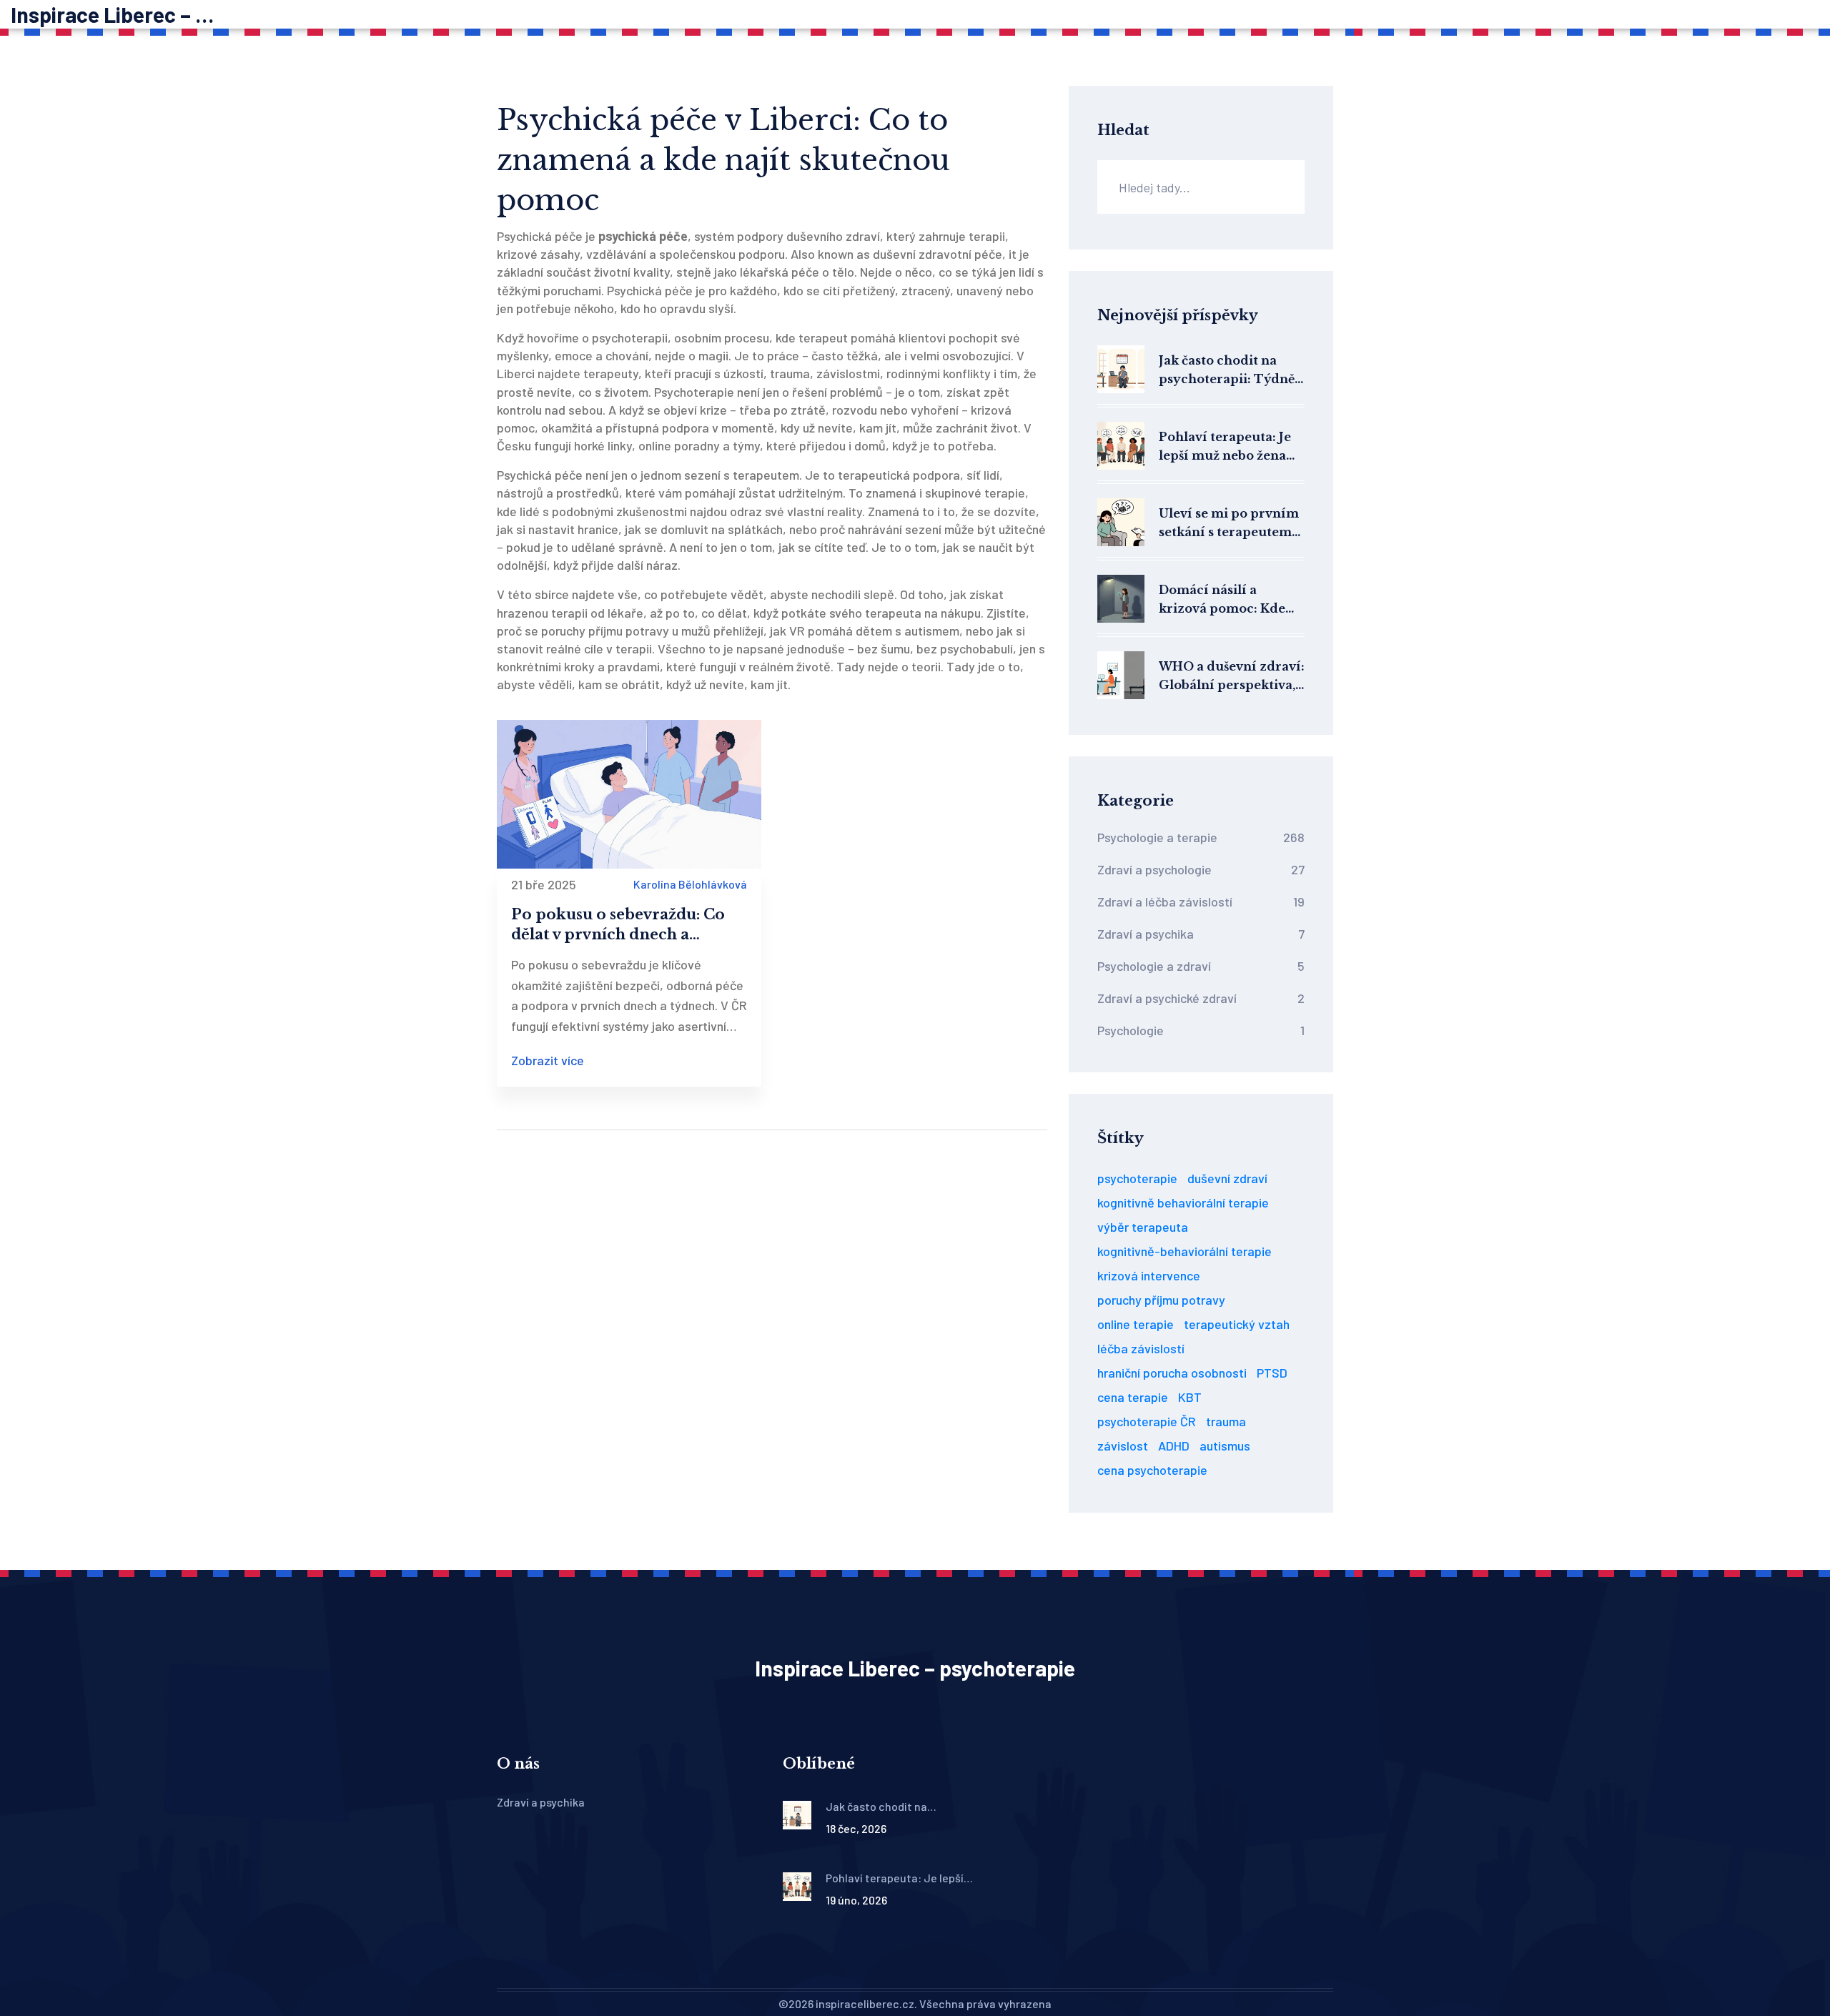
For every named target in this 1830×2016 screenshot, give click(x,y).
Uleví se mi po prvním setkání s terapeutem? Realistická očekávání (1229, 524)
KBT (1190, 1397)
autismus (1225, 1446)
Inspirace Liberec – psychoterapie (118, 14)
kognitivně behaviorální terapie (1183, 1202)
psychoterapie (1137, 1178)
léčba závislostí (1141, 1348)
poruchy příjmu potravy (1161, 1300)
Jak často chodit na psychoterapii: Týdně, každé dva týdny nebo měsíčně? (1228, 371)
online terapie (1136, 1324)
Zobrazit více (548, 1060)
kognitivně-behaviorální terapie (1184, 1251)
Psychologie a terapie (1201, 837)
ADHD (1174, 1446)
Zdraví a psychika (1201, 934)
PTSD (1272, 1373)
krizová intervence (1149, 1275)
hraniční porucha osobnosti (1172, 1373)
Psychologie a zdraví (1201, 966)
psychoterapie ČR (1147, 1421)
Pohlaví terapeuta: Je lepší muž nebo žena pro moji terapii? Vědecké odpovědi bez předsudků (1229, 447)
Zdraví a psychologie (1201, 869)
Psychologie (1201, 1030)
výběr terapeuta (1143, 1227)
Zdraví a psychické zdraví (1201, 998)
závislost (1123, 1446)
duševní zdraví (1227, 1178)
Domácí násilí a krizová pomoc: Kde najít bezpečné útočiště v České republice (1231, 600)
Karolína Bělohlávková (690, 884)
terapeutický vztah (1237, 1324)
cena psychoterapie (1152, 1470)
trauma (1226, 1421)
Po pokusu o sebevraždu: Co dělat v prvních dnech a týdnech (618, 925)
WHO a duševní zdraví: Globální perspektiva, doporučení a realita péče (1232, 677)
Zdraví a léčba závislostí (1201, 901)
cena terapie (1133, 1397)
